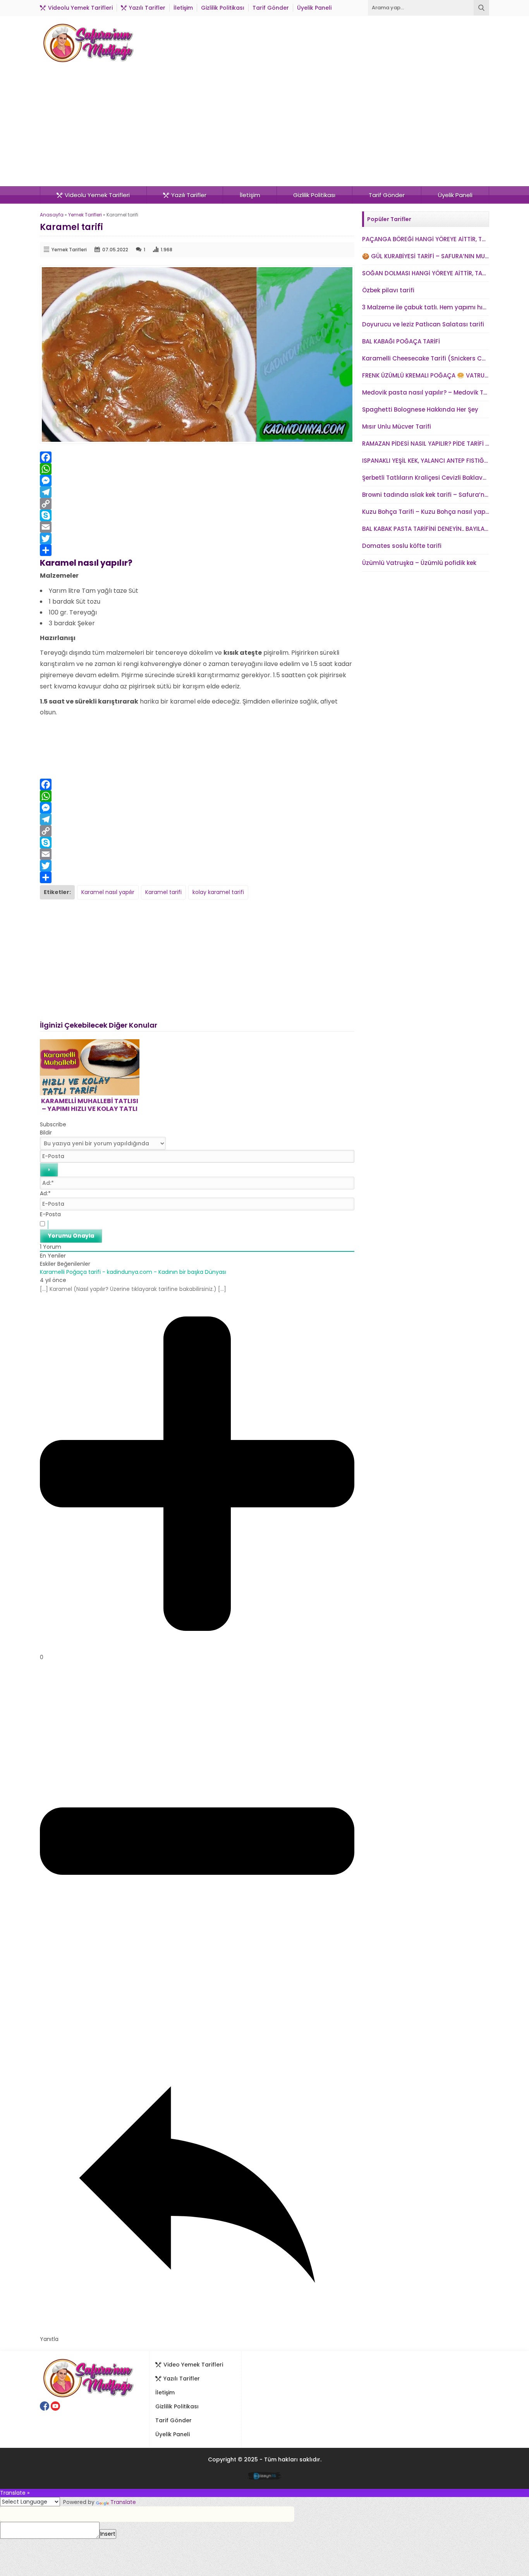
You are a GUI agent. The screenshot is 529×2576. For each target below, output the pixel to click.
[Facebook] (197, 457)
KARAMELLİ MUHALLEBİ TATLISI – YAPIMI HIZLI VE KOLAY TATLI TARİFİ (90, 1109)
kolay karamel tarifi (218, 892)
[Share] (197, 550)
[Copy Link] (197, 504)
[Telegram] (197, 492)
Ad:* (45, 1193)
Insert (108, 2534)
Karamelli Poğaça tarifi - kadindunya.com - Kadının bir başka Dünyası (133, 1272)
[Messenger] (197, 481)
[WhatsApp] (197, 469)
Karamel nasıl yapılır (108, 892)
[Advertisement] (264, 128)
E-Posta (50, 1214)
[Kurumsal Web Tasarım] (265, 2477)
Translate (123, 2502)
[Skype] (197, 515)
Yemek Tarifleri (85, 215)
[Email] (197, 527)
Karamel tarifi (163, 892)
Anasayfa (52, 215)
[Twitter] (197, 539)
